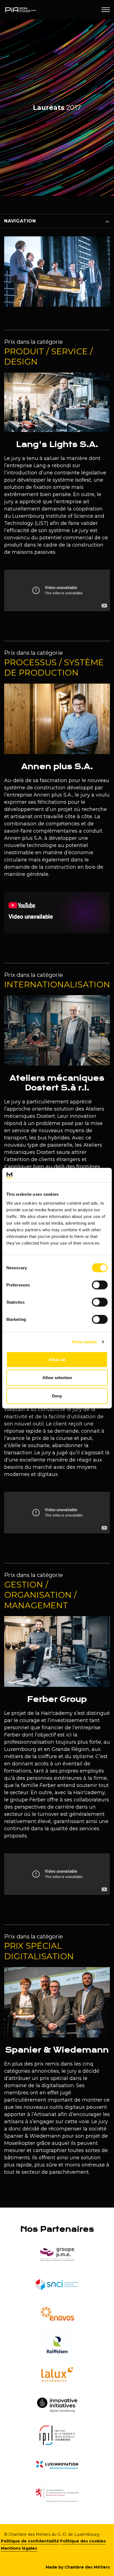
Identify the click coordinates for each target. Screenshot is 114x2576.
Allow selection (57, 1378)
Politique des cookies (83, 2541)
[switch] (100, 1285)
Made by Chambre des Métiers (78, 2567)
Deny (57, 1396)
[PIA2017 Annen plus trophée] (57, 305)
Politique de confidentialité (30, 2541)
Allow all (57, 1359)
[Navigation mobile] (106, 10)
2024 (10, 236)
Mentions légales (19, 2548)
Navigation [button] (20, 221)
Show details (84, 1342)
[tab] (57, 221)
